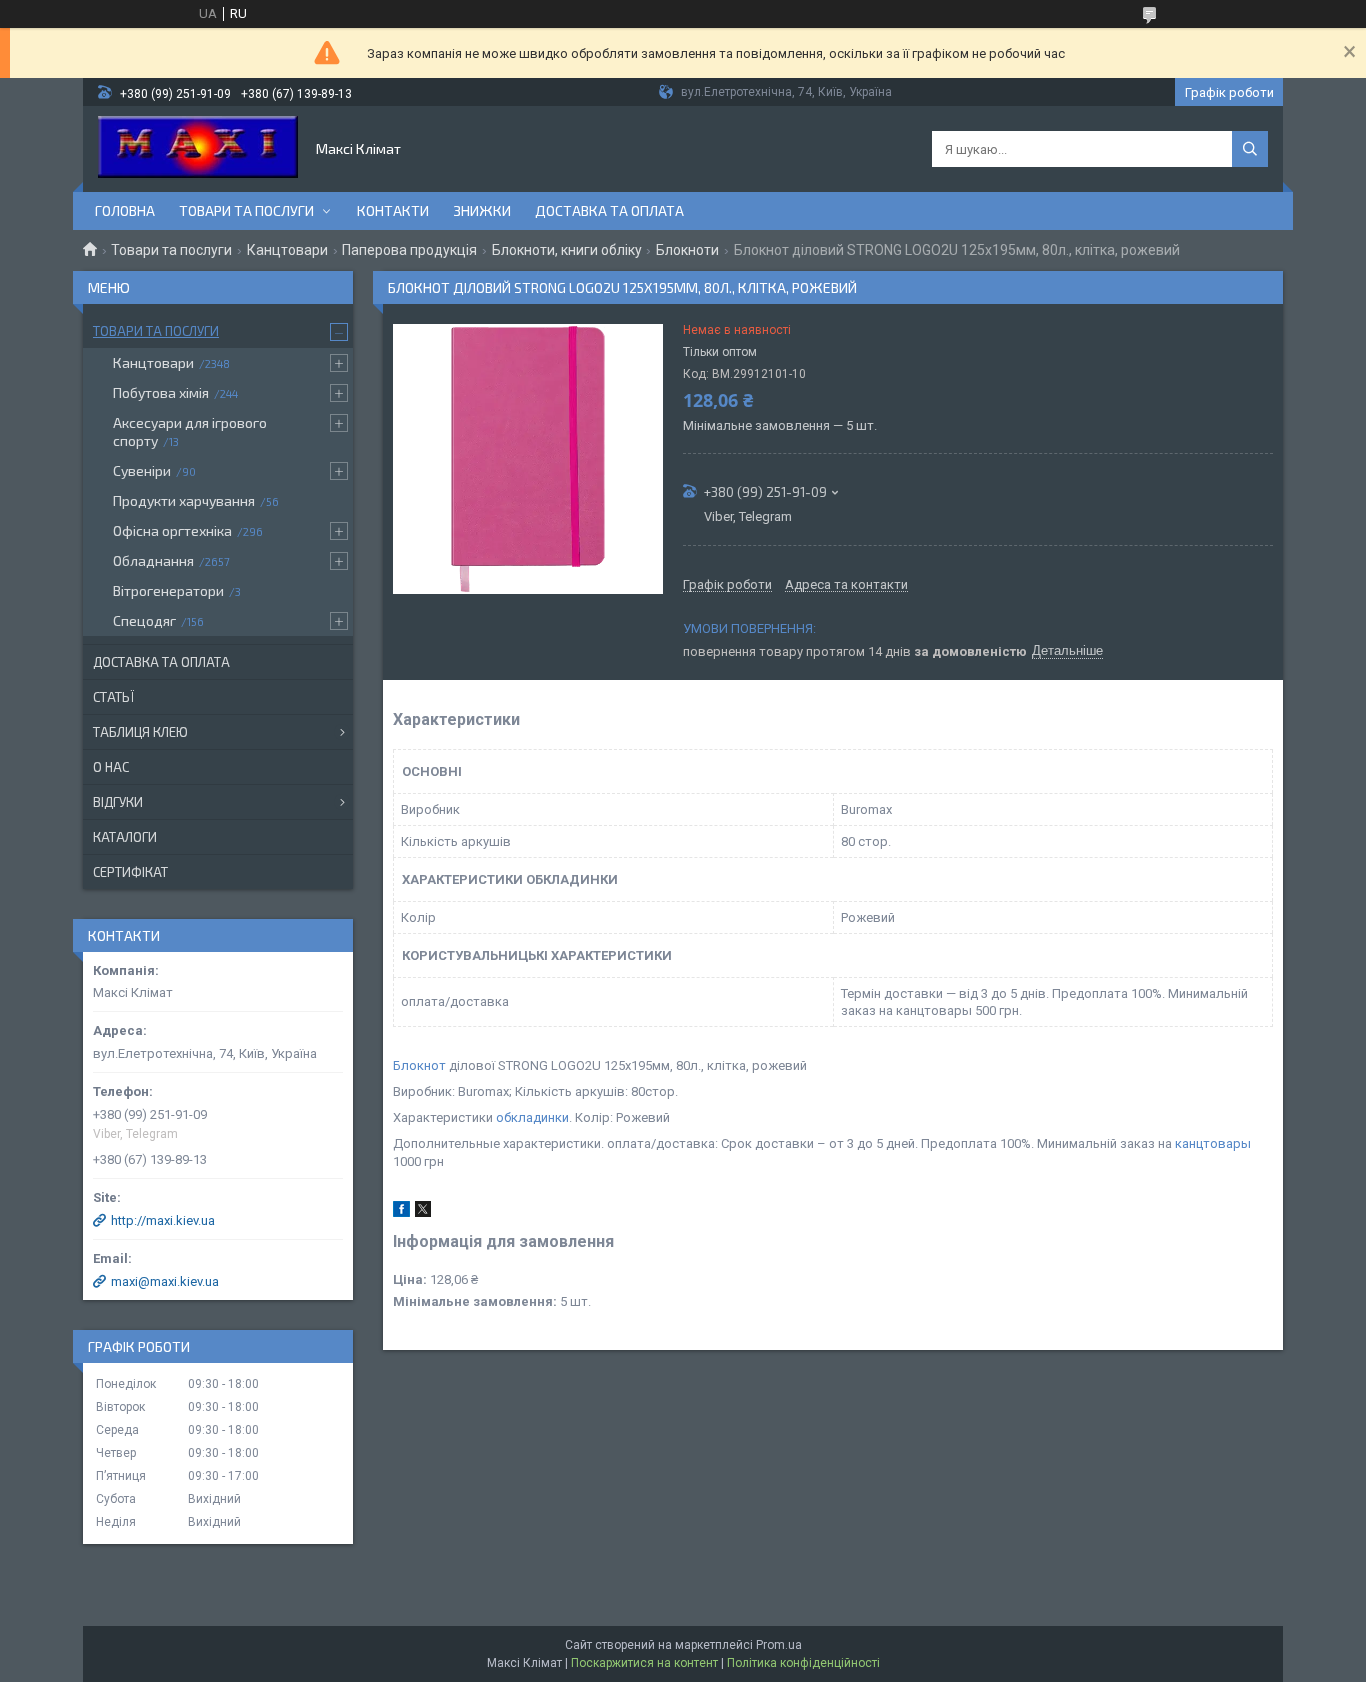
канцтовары (1213, 1143)
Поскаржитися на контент (644, 1663)
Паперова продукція (409, 250)
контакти (393, 210)
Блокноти (687, 250)
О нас (111, 767)
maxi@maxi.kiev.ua (165, 1281)
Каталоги (125, 837)
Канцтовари (287, 250)
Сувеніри (142, 470)
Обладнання (153, 560)
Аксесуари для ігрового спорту (190, 431)
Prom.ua (779, 1645)
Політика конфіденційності (803, 1663)
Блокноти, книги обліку (567, 250)
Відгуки (118, 802)
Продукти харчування (184, 500)
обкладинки (532, 1117)
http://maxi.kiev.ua (163, 1220)
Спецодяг (144, 620)
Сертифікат (130, 872)
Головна (125, 210)
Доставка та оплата (609, 210)
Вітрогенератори (168, 590)
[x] (423, 1212)
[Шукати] (1250, 149)
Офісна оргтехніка (172, 530)
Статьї (113, 697)
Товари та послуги (246, 210)
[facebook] (401, 1212)
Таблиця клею (140, 732)
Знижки (482, 210)
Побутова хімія (161, 392)
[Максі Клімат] (198, 149)
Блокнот (419, 1065)
